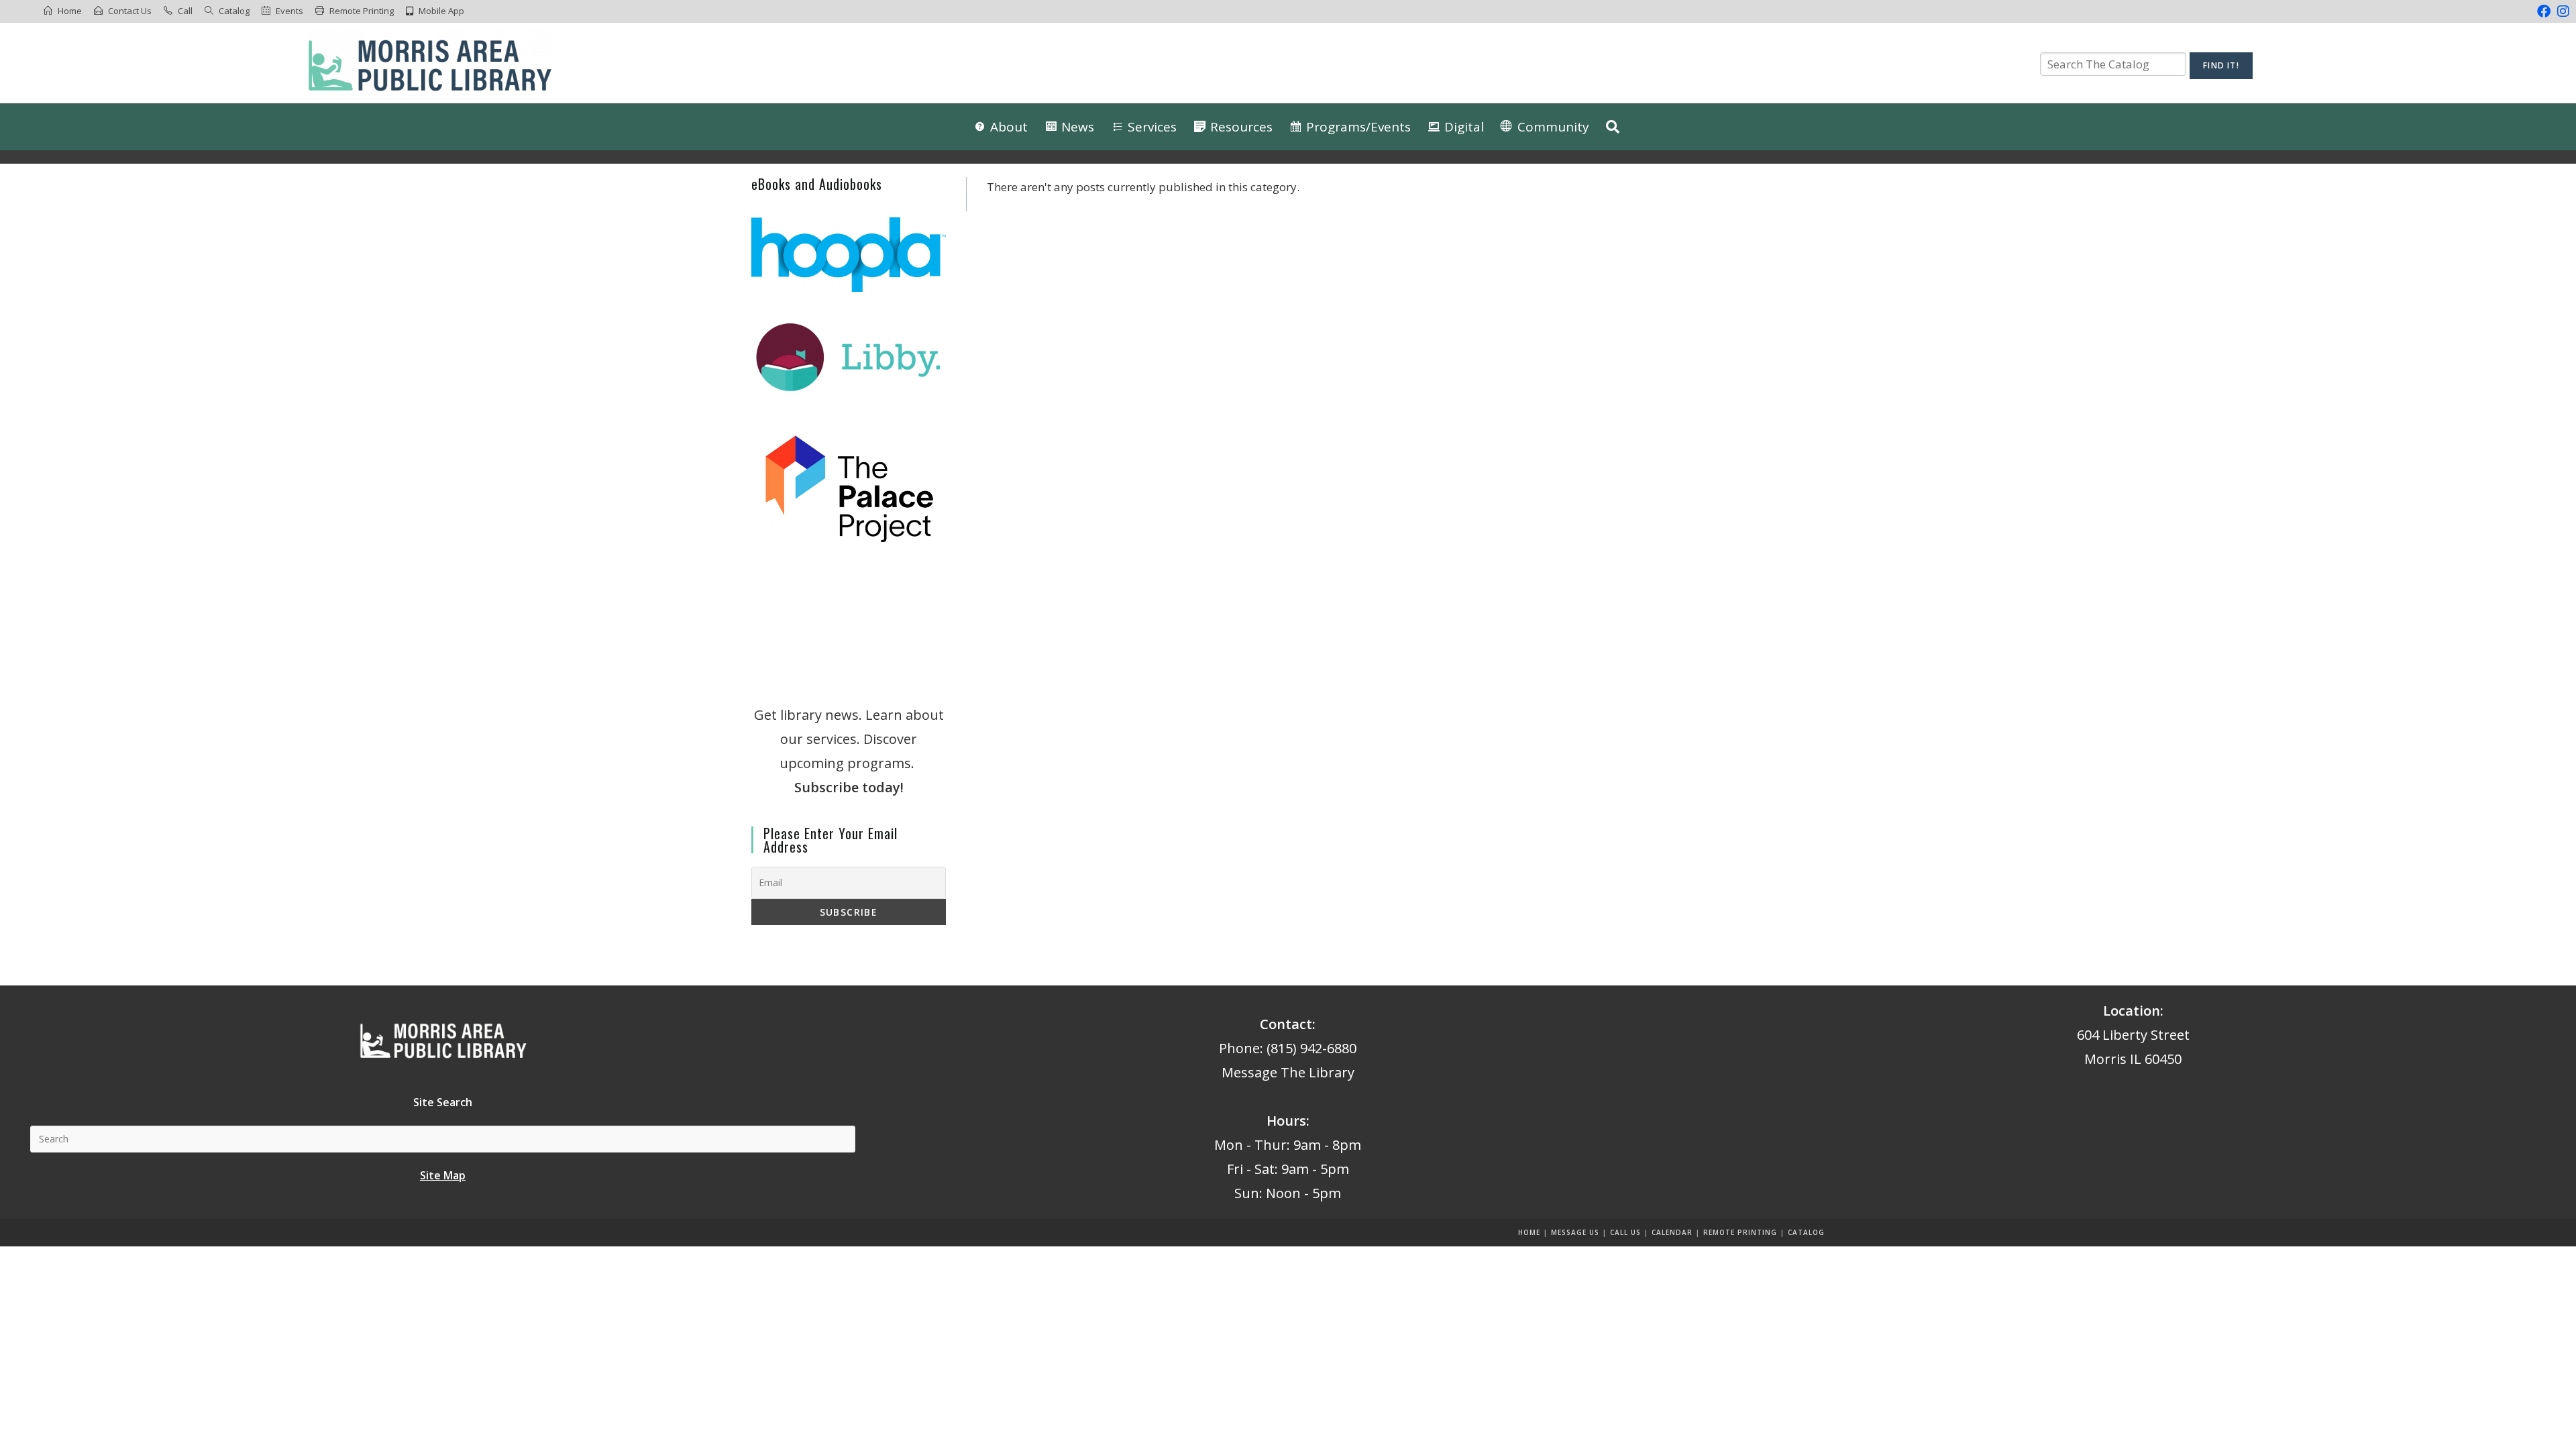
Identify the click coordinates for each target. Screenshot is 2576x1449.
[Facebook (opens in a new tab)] (2544, 11)
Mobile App (441, 11)
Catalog (234, 11)
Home (70, 11)
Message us (1575, 1232)
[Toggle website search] (1613, 127)
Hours (1286, 1121)
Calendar (1672, 1232)
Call (185, 11)
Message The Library (1288, 1072)
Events (289, 11)
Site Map (443, 1175)
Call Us (1625, 1232)
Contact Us (130, 11)
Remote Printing (362, 11)
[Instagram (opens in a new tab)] (2562, 11)
